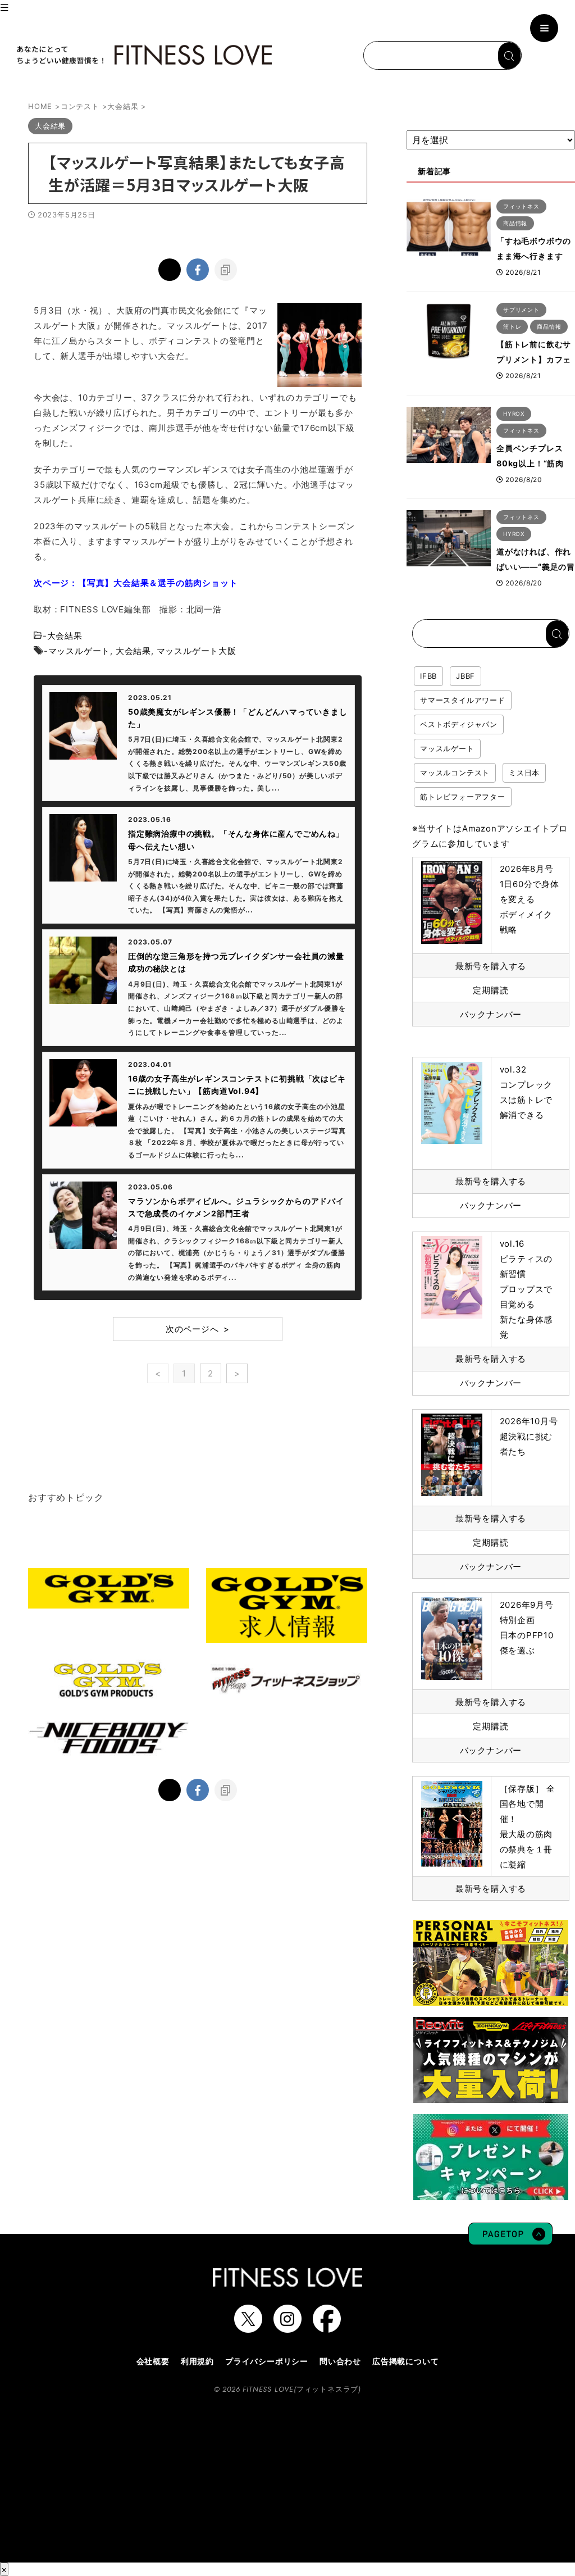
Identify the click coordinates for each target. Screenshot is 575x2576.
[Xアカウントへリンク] (248, 2327)
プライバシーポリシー (267, 2361)
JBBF (466, 676)
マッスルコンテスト (455, 773)
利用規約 (197, 2361)
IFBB (428, 676)
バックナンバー (491, 1014)
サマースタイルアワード (463, 700)
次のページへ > (198, 1329)
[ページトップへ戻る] (510, 2239)
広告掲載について (405, 2361)
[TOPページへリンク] (143, 55)
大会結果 (65, 636)
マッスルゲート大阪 (197, 651)
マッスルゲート (79, 651)
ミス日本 (524, 773)
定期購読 (490, 990)
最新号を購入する (491, 966)
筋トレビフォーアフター (463, 797)
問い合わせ (340, 2361)
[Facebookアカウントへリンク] (327, 2327)
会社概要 (153, 2361)
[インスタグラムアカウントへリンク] (287, 2327)
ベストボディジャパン (459, 724)
